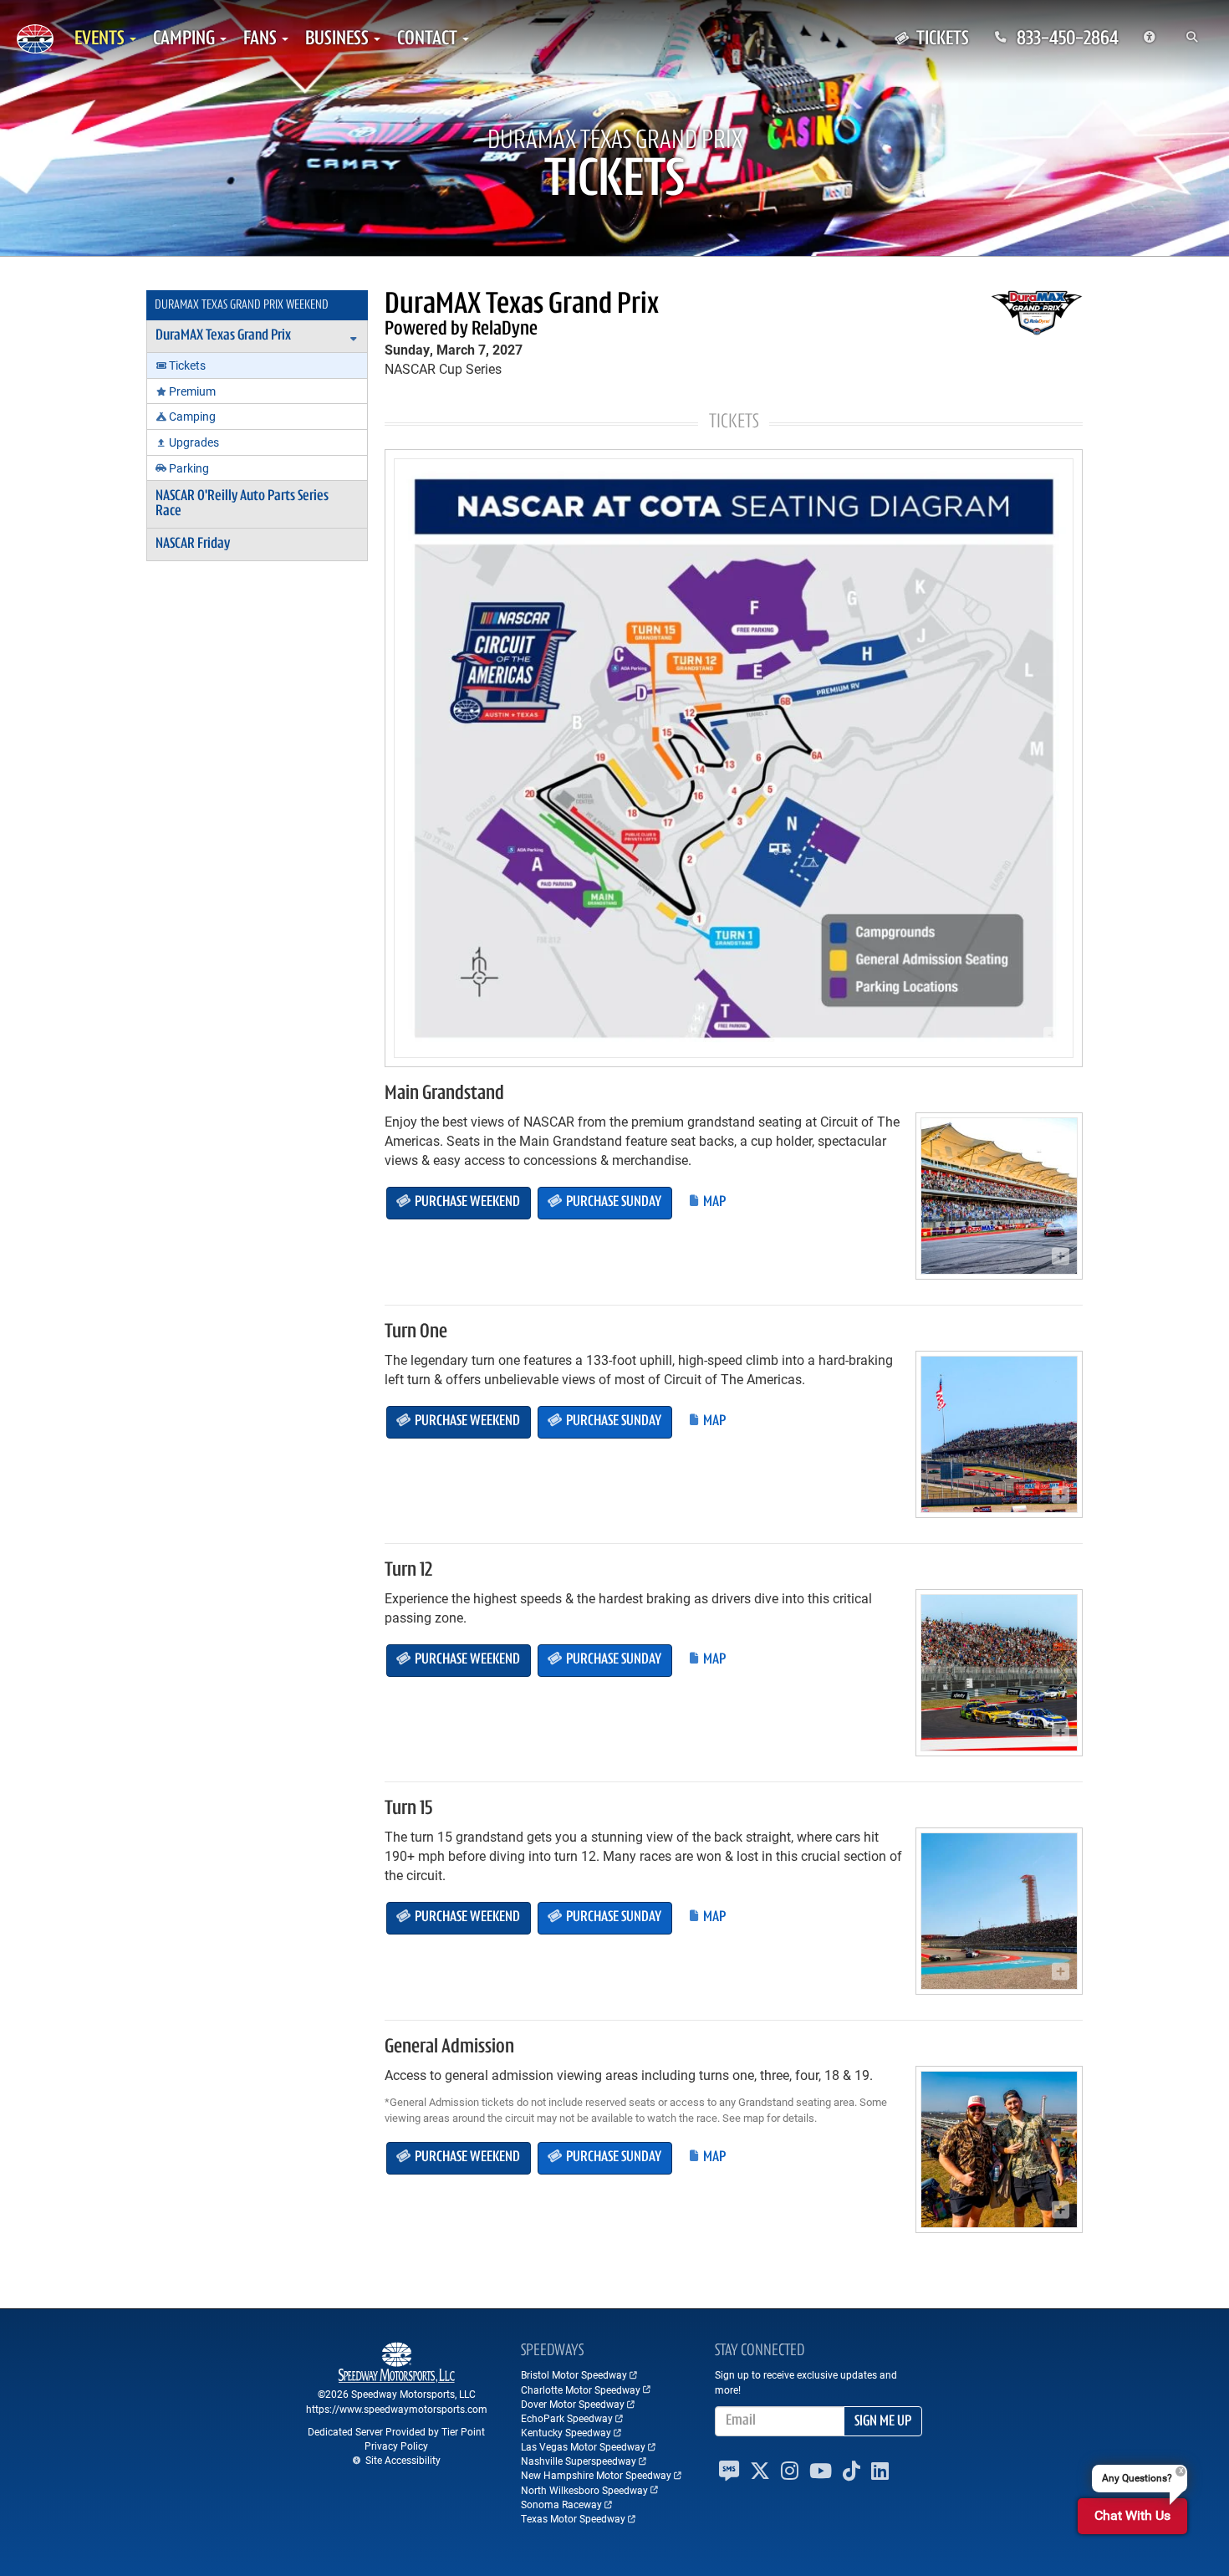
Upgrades (194, 442)
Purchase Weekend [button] (466, 1203)
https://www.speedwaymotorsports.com (397, 2409)
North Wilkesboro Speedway (584, 2490)
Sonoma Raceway (561, 2504)
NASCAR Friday (193, 544)
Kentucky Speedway (566, 2432)
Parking (189, 468)
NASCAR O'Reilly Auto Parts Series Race (242, 504)
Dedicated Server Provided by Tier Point (396, 2431)
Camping (192, 416)
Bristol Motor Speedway (574, 2374)
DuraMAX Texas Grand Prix (223, 336)
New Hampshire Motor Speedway (596, 2475)
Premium (192, 391)
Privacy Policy (396, 2446)
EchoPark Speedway (567, 2418)
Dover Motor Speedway (573, 2404)
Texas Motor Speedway (573, 2518)
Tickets (187, 365)
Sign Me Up (883, 2422)
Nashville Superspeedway (579, 2461)
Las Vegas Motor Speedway (583, 2446)
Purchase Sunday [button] (612, 1203)
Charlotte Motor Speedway (581, 2389)
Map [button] (713, 1203)
